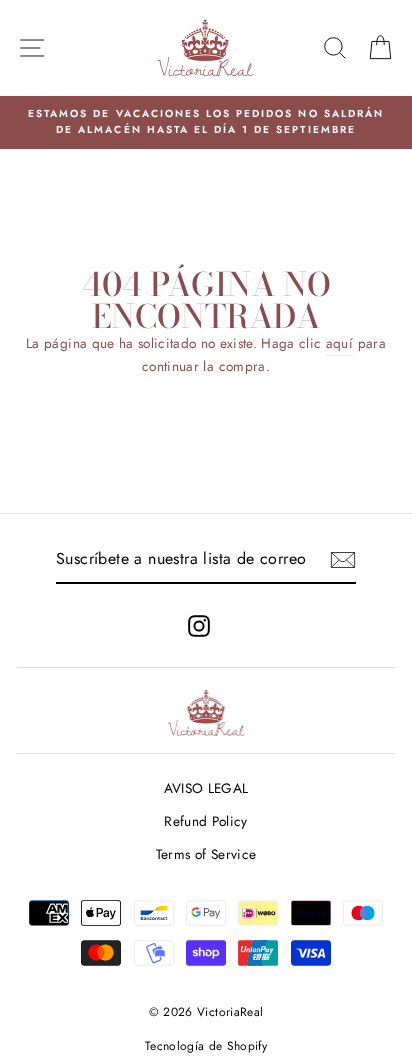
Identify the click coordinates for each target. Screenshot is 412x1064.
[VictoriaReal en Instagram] (199, 625)
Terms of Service (206, 854)
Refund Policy (205, 821)
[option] (206, 122)
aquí (339, 343)
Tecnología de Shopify (206, 1046)
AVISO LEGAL (206, 788)
